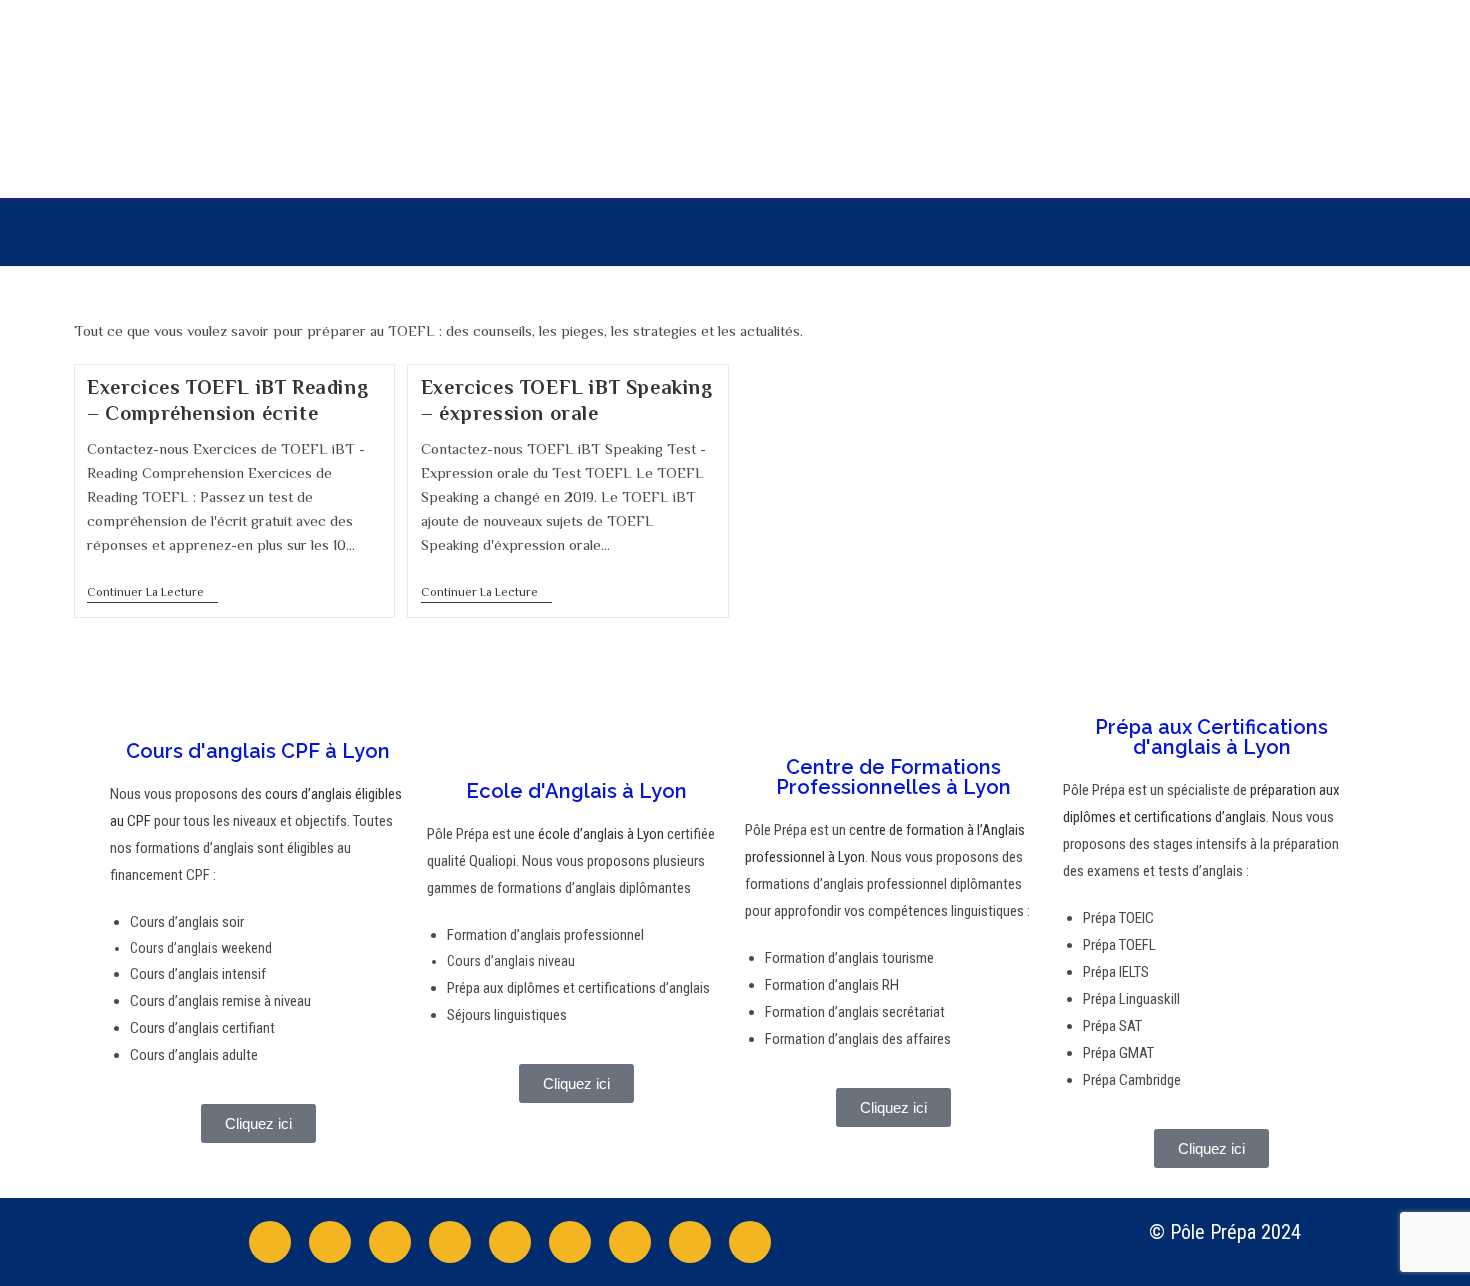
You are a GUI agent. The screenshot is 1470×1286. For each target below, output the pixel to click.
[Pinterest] (630, 1242)
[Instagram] (390, 1242)
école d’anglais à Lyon (599, 834)
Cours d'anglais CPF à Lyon (258, 751)
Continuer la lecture (152, 592)
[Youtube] (450, 1242)
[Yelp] (690, 1242)
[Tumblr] (750, 1242)
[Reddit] (570, 1242)
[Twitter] (330, 1242)
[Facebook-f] (270, 1242)
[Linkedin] (510, 1242)
